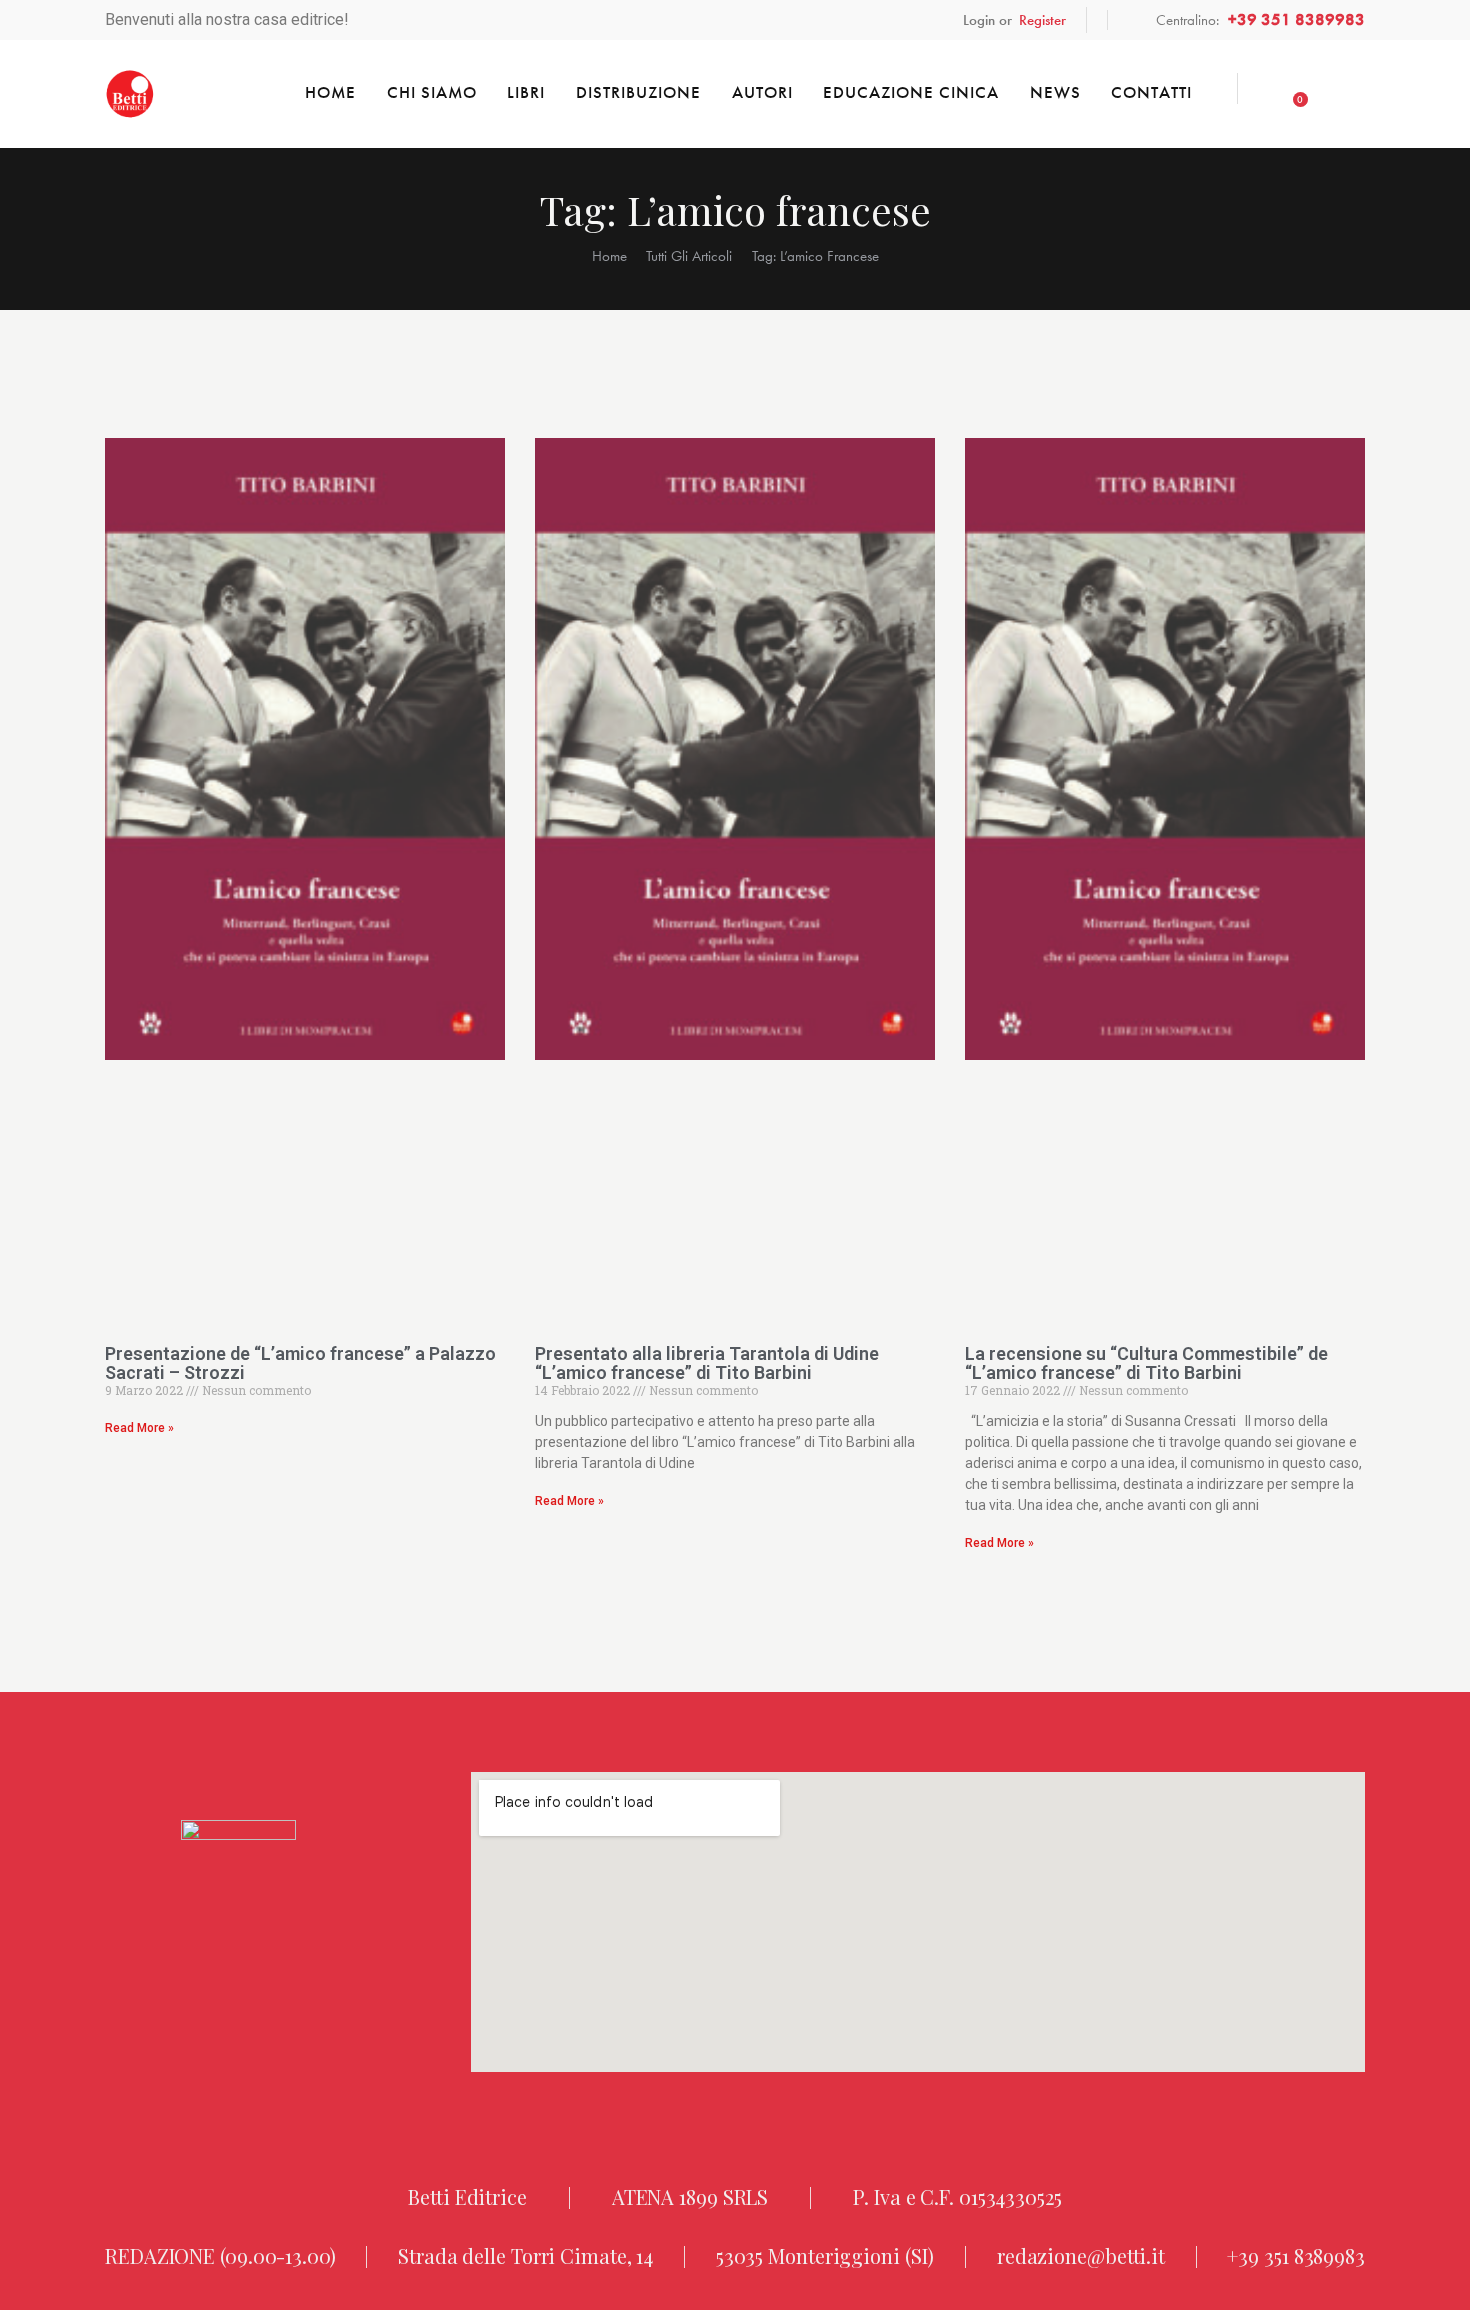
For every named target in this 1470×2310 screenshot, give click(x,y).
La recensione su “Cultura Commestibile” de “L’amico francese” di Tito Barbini (1146, 1363)
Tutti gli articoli (689, 256)
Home (609, 256)
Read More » (139, 1428)
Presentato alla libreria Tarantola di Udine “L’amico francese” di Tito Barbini (707, 1363)
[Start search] (1348, 91)
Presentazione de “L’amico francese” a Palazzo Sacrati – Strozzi (300, 1363)
